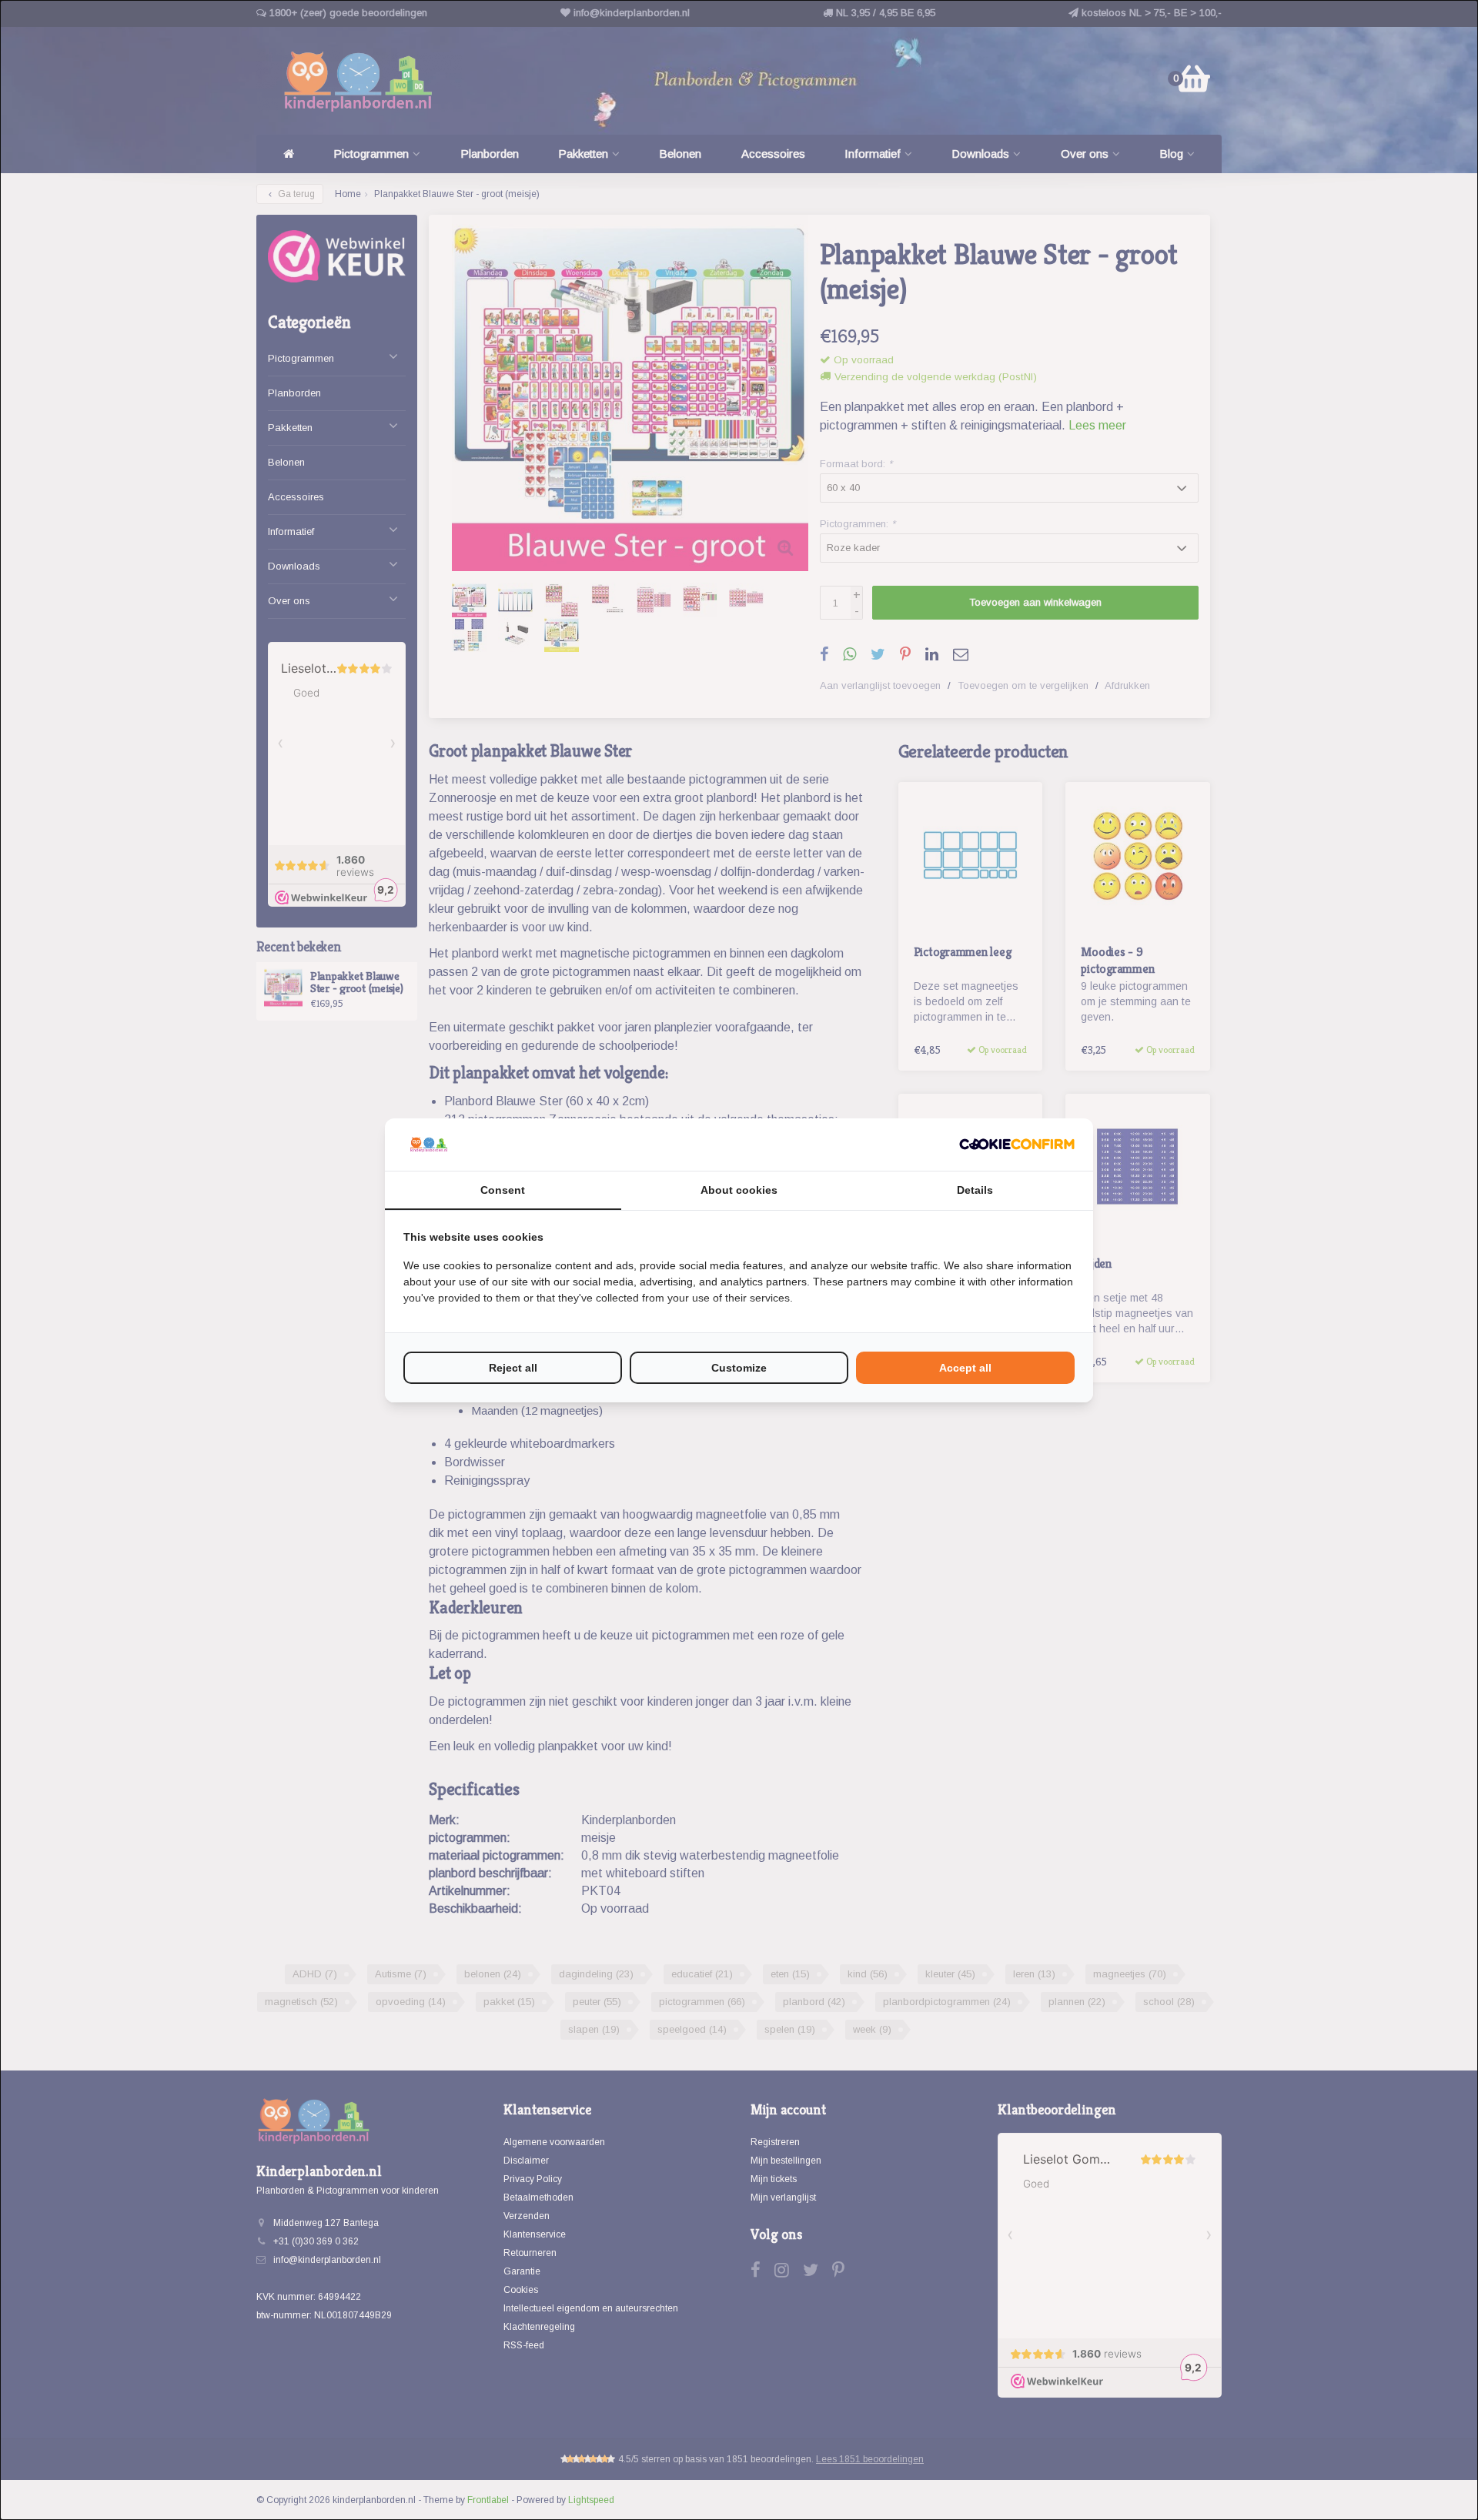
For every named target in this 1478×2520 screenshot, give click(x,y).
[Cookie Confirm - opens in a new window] (1017, 1144)
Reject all (513, 1368)
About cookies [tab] (739, 1190)
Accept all (965, 1368)
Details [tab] (975, 1190)
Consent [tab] (503, 1190)
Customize (739, 1368)
